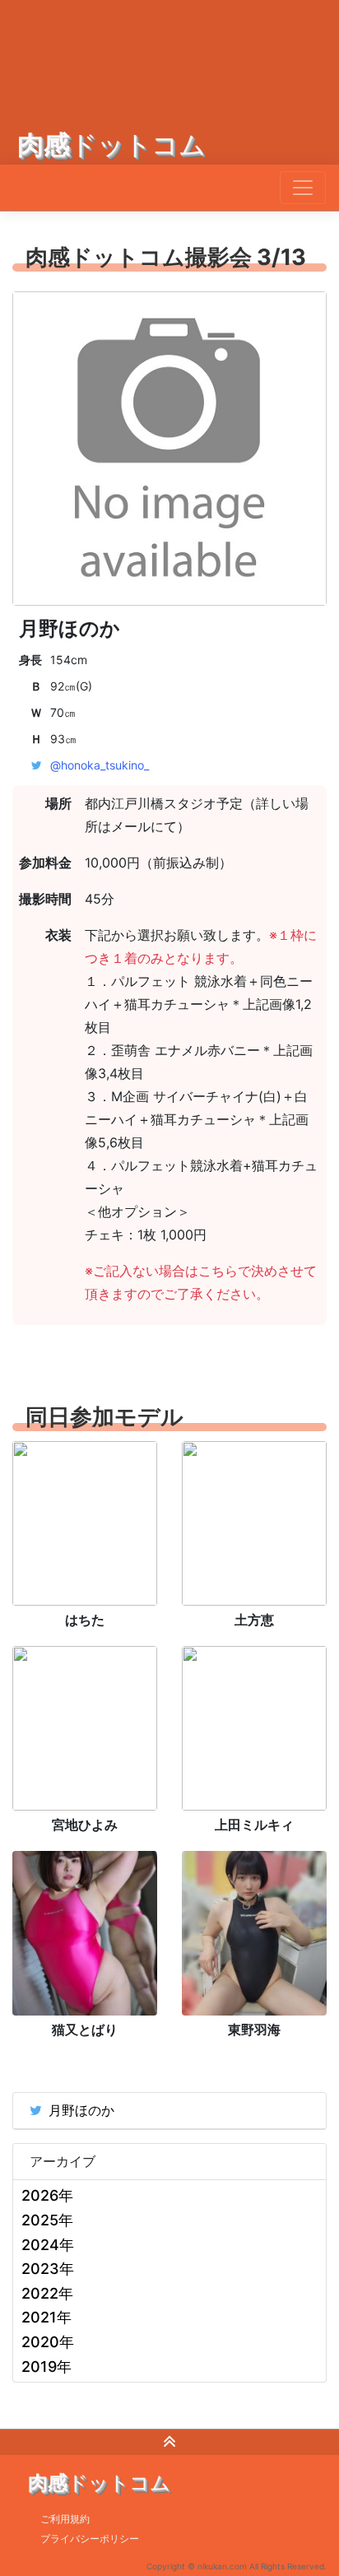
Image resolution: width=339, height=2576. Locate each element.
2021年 (46, 2317)
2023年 (48, 2269)
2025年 (47, 2220)
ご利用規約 (65, 2519)
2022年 (47, 2293)
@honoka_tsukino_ (100, 765)
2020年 (48, 2342)
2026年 (47, 2195)
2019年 (46, 2367)
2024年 (48, 2245)
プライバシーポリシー (90, 2539)
